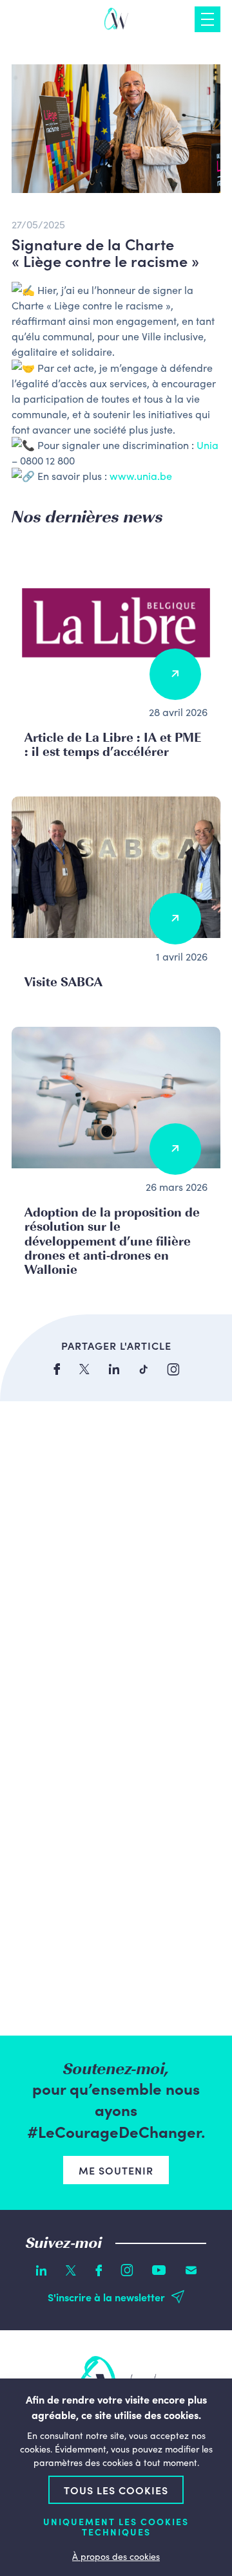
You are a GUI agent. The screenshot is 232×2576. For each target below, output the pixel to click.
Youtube (159, 2270)
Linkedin (41, 2270)
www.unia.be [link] (141, 475)
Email (191, 2270)
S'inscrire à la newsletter (106, 2297)
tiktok (143, 1369)
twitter (84, 1369)
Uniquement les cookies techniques (116, 2527)
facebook (57, 1369)
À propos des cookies (116, 2556)
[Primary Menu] (208, 19)
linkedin (114, 1369)
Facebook (99, 2270)
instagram (173, 1369)
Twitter (71, 2270)
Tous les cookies (116, 2490)
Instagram (127, 2270)
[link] (208, 445)
